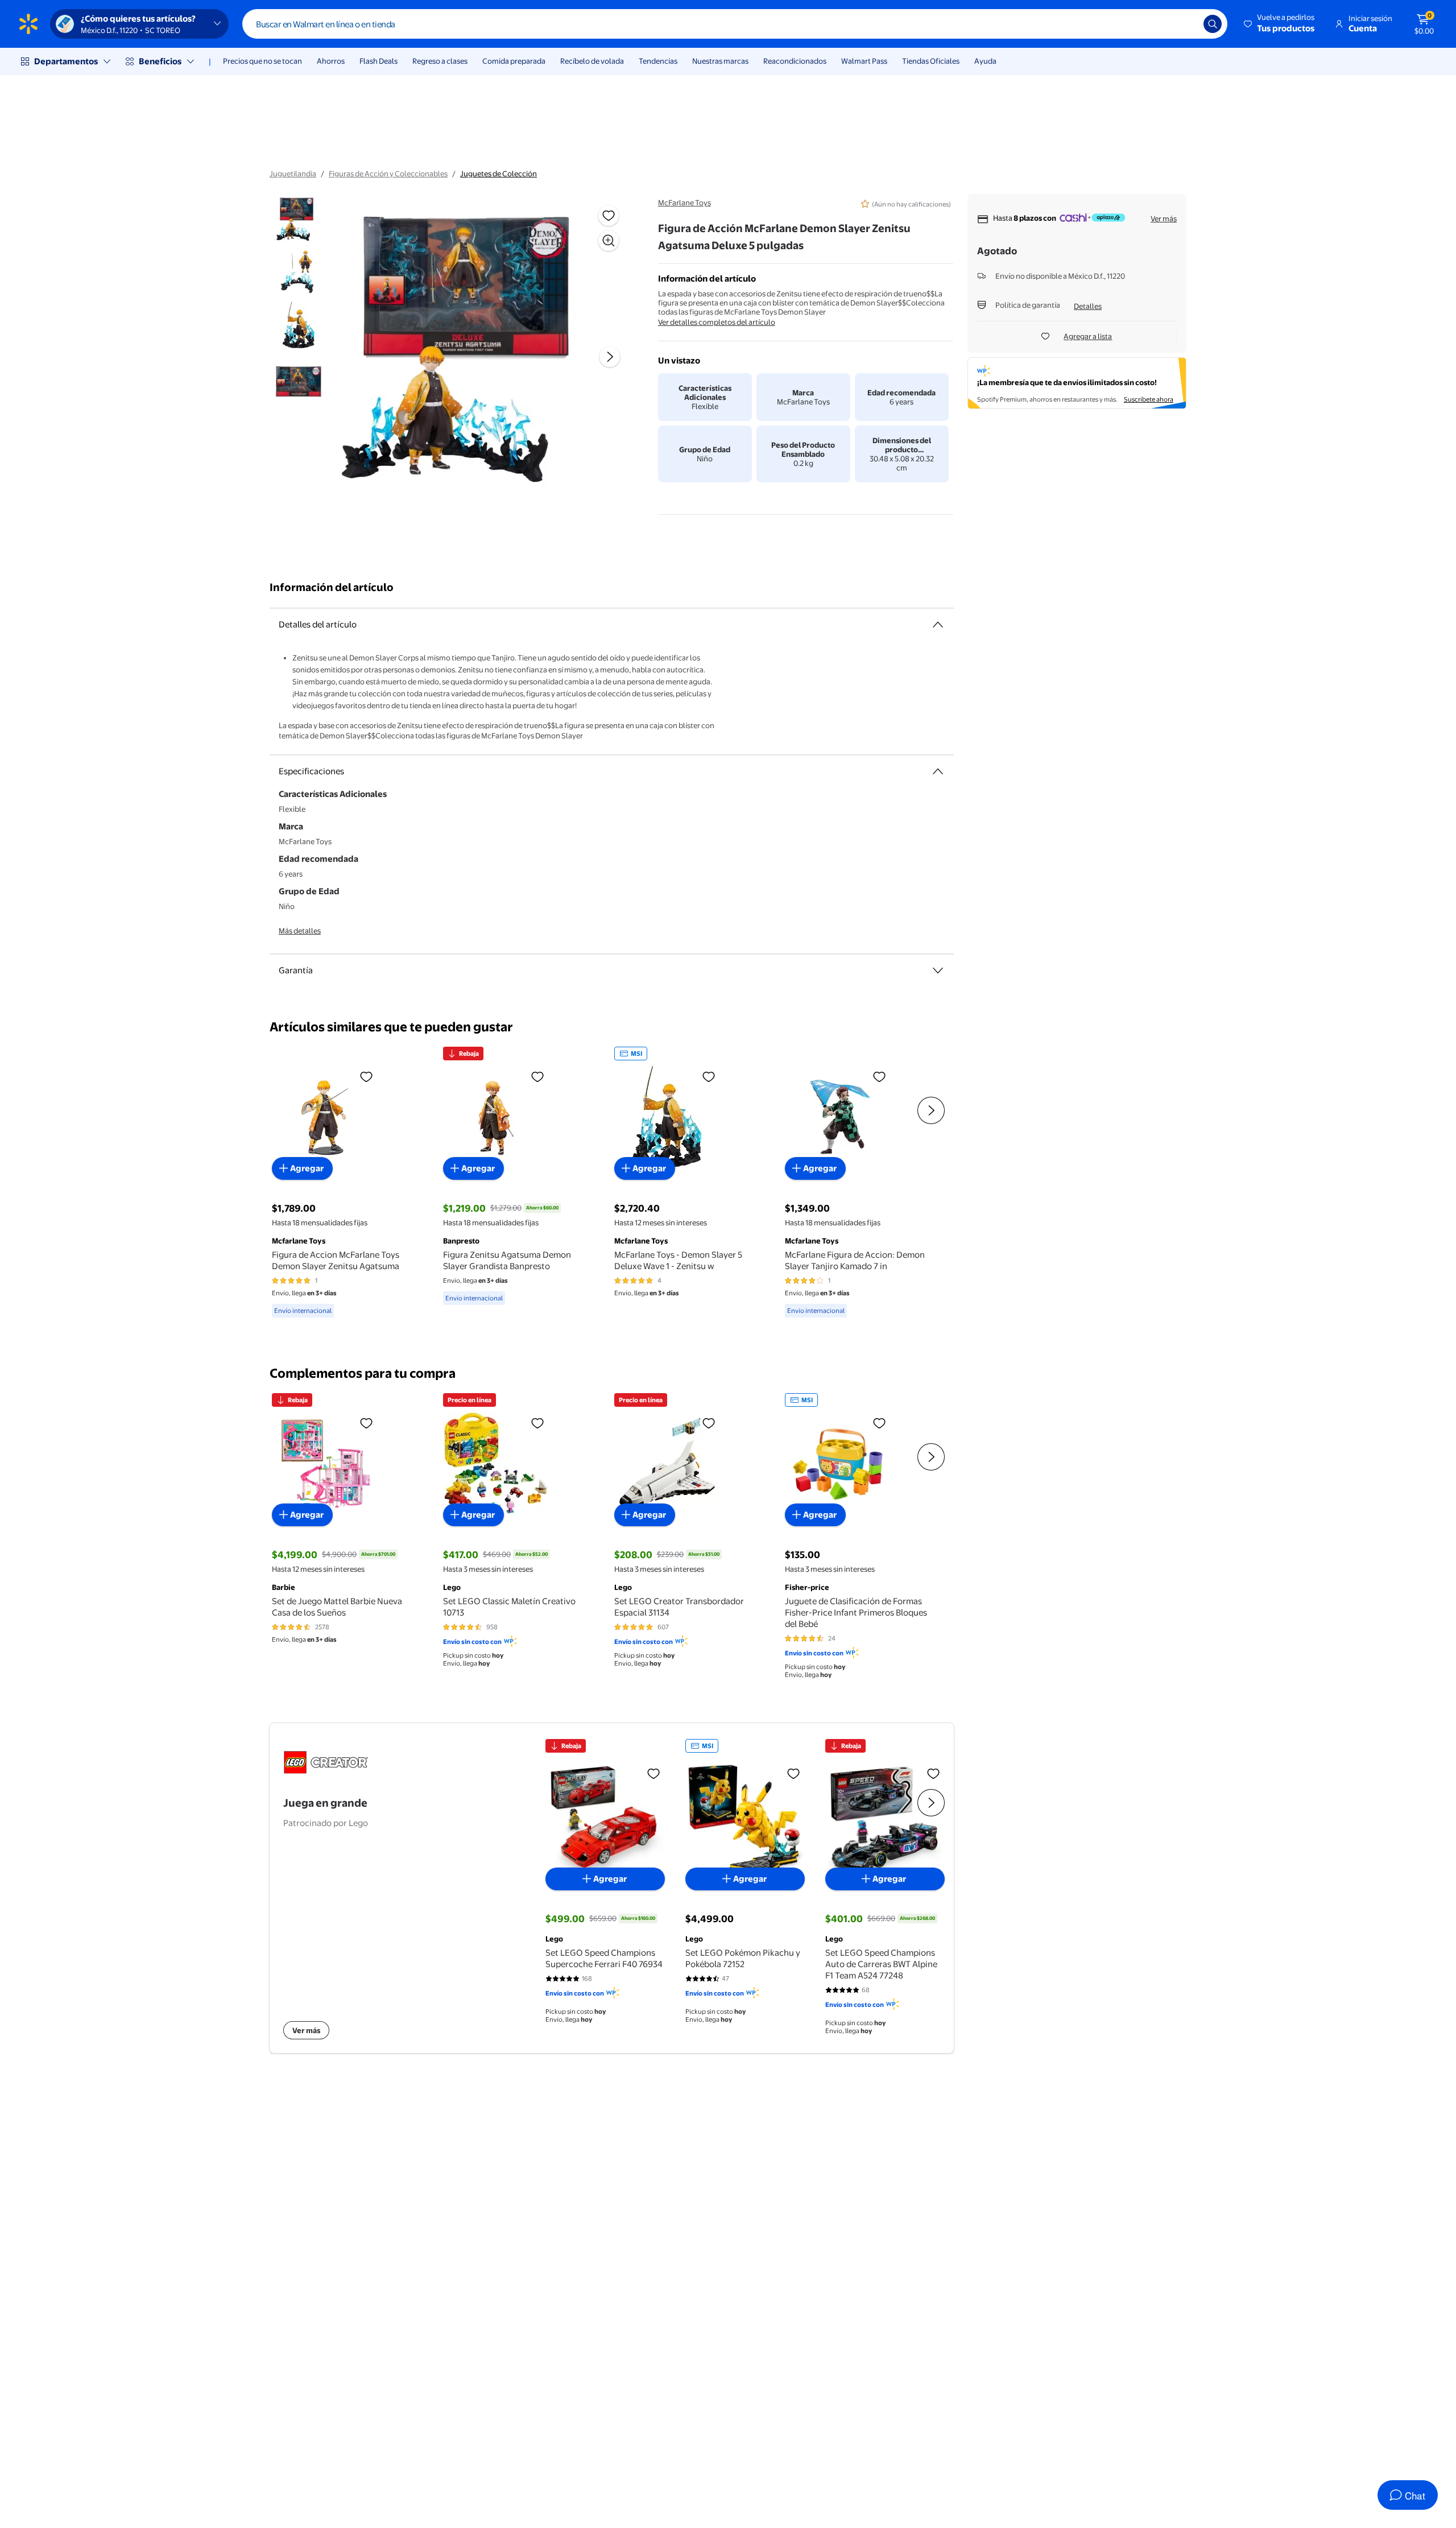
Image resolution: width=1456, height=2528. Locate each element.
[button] (1280, 24)
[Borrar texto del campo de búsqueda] (1186, 24)
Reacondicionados (795, 61)
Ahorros (331, 61)
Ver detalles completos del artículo (717, 322)
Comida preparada (514, 61)
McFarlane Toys (684, 203)
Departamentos (66, 61)
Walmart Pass (864, 61)
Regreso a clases (440, 61)
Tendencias (658, 61)
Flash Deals (379, 61)
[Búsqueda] (1213, 24)
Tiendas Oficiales (931, 61)
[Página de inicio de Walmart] (28, 24)
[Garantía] (938, 970)
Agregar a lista (1088, 336)
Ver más (1164, 218)
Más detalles (300, 931)
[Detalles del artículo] (938, 625)
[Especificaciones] (938, 771)
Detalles (1088, 306)
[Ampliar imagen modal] (609, 241)
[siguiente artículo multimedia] (610, 357)
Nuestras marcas (720, 61)
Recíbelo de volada (592, 61)
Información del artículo (332, 587)
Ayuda (985, 61)
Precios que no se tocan (262, 61)
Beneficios (160, 61)
